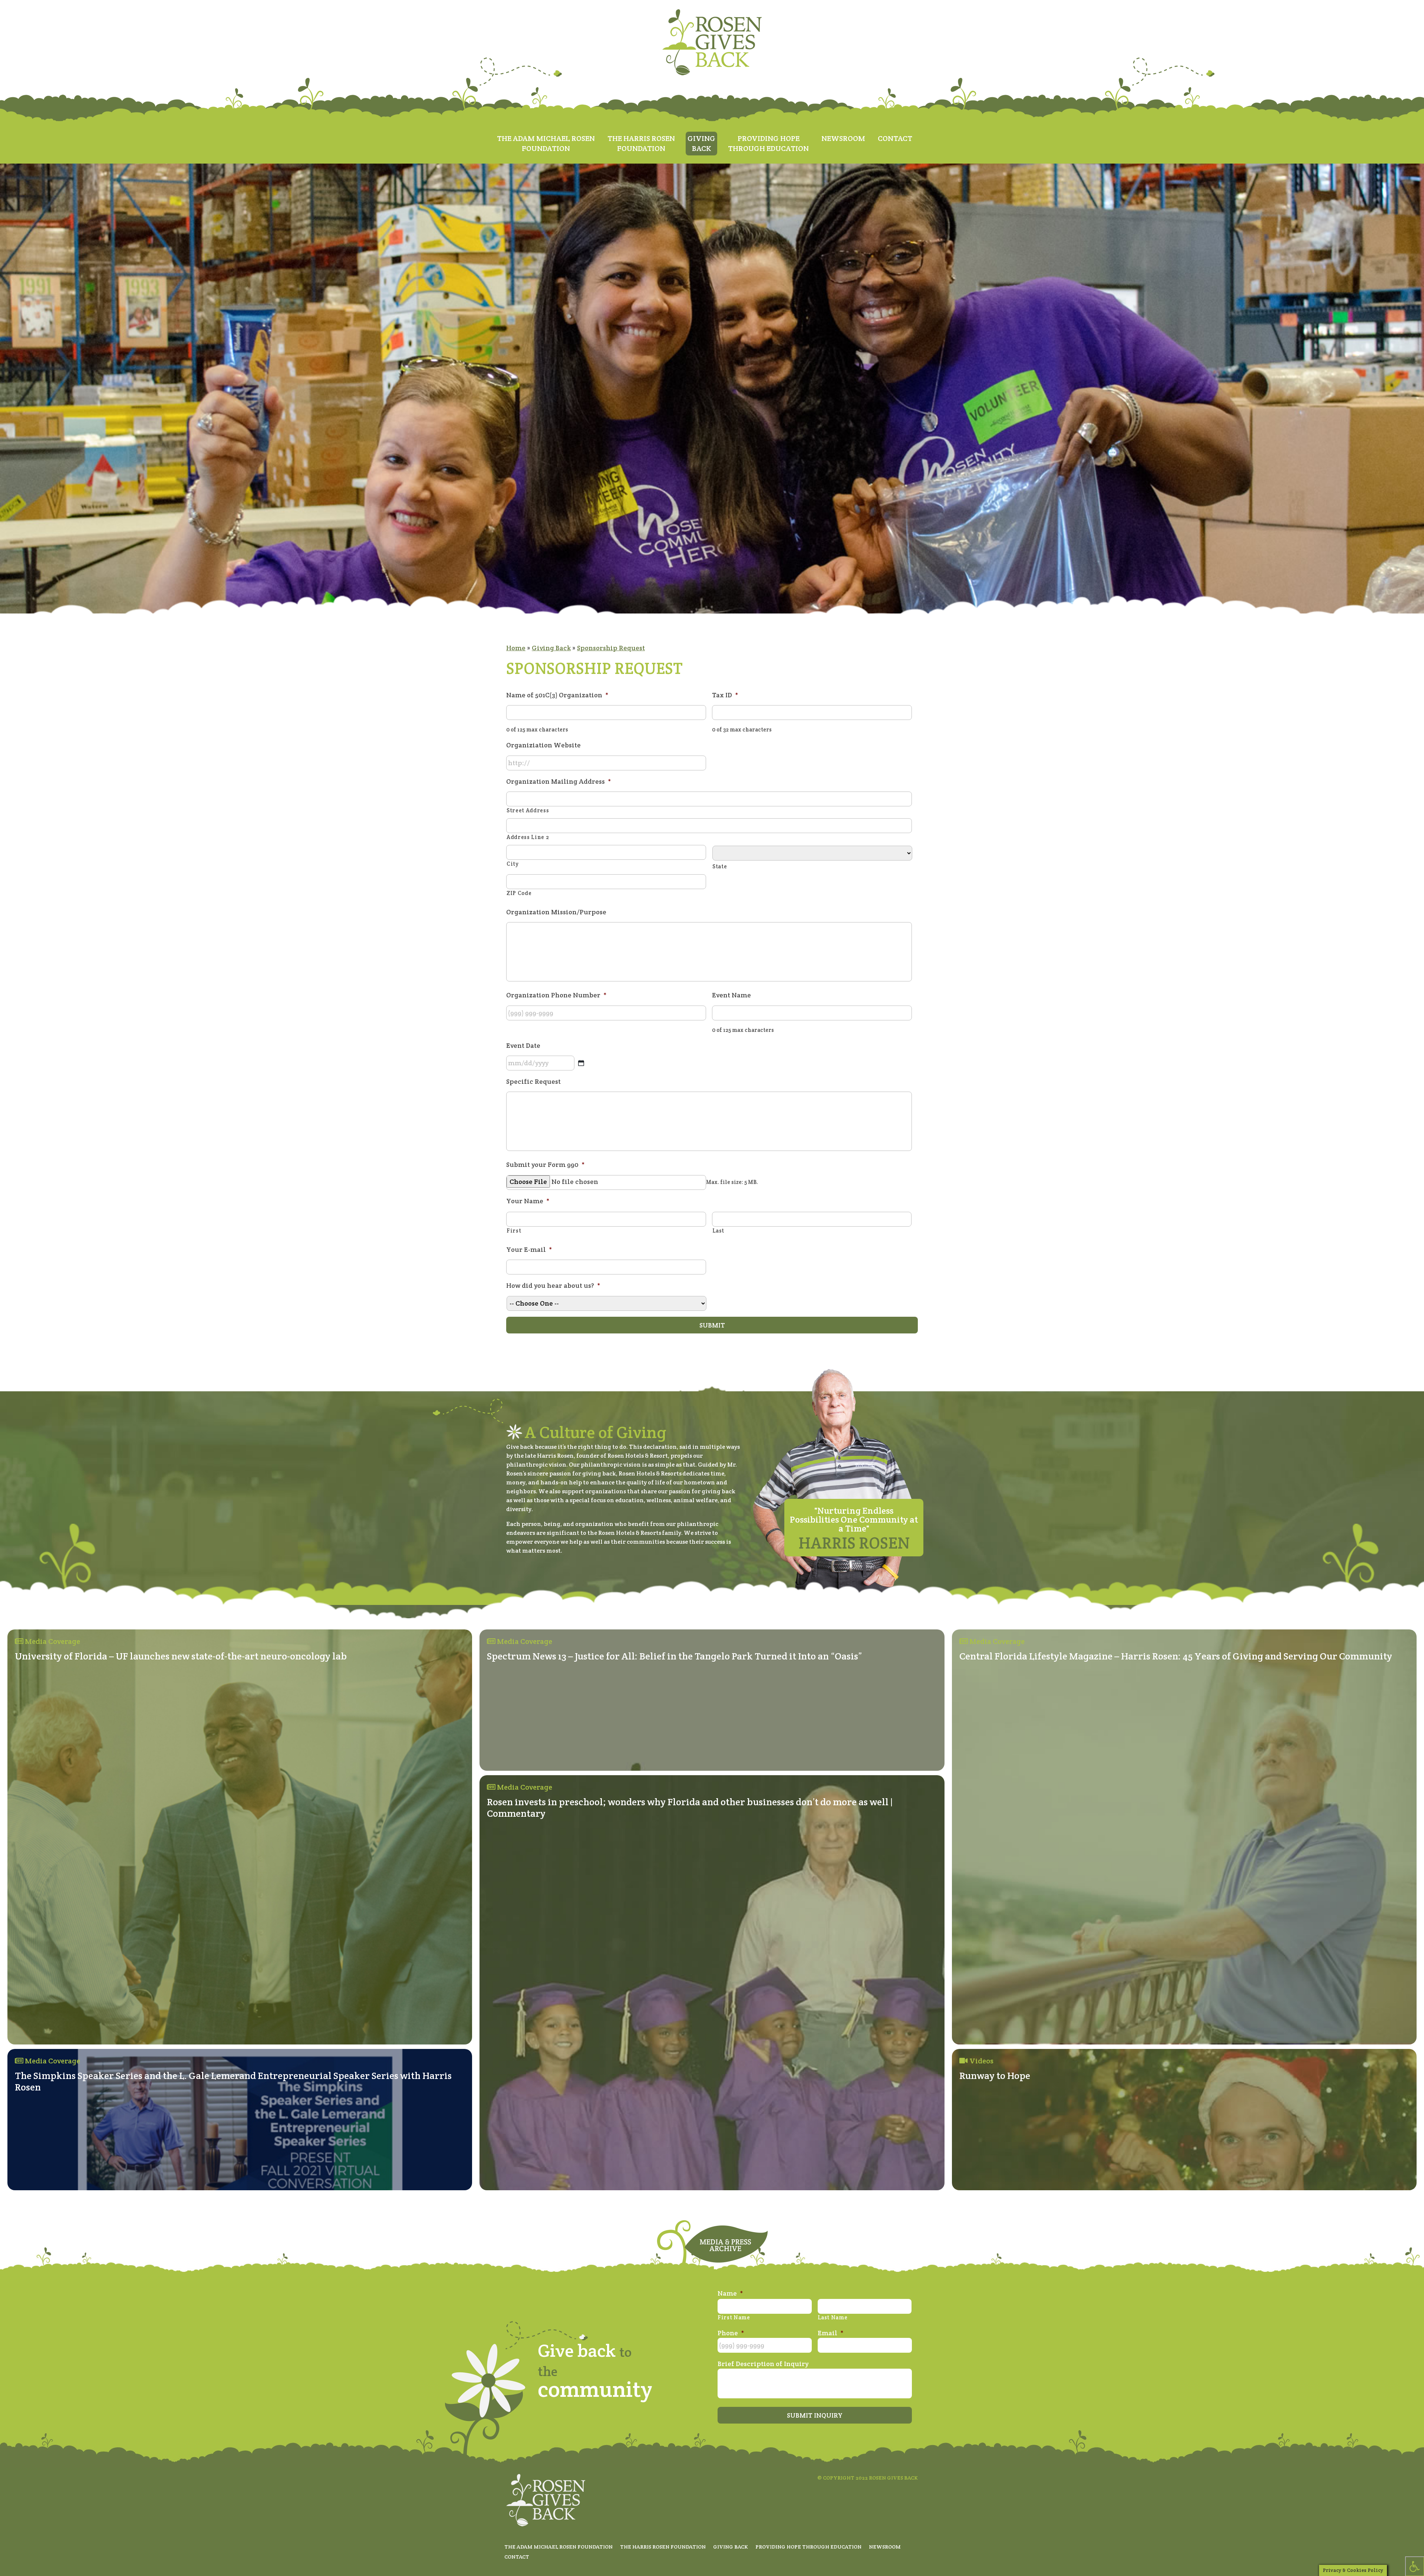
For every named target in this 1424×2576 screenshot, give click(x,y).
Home (516, 648)
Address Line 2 (528, 837)
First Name (734, 2317)
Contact (895, 138)
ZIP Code (519, 893)
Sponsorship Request (611, 648)
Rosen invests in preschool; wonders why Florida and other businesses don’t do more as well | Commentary (690, 1807)
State (720, 866)
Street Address (528, 810)
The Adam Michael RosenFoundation (546, 143)
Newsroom (843, 138)
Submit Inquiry (815, 2415)
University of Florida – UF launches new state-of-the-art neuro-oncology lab (181, 1656)
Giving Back (551, 648)
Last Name (833, 2317)
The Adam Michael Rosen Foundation (558, 2547)
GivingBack (701, 143)
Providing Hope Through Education (808, 2547)
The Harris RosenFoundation (641, 143)
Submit (712, 1325)
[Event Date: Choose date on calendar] (581, 1063)
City (513, 864)
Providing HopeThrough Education (768, 143)
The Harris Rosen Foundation (663, 2547)
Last (718, 1231)
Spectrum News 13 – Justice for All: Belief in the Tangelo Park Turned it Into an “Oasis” (675, 1656)
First (514, 1231)
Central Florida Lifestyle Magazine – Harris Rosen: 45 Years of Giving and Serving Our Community (1176, 1656)
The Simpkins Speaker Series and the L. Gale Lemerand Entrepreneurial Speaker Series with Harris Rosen (233, 2081)
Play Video (984, 2095)
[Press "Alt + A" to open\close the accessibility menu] (1415, 2566)
